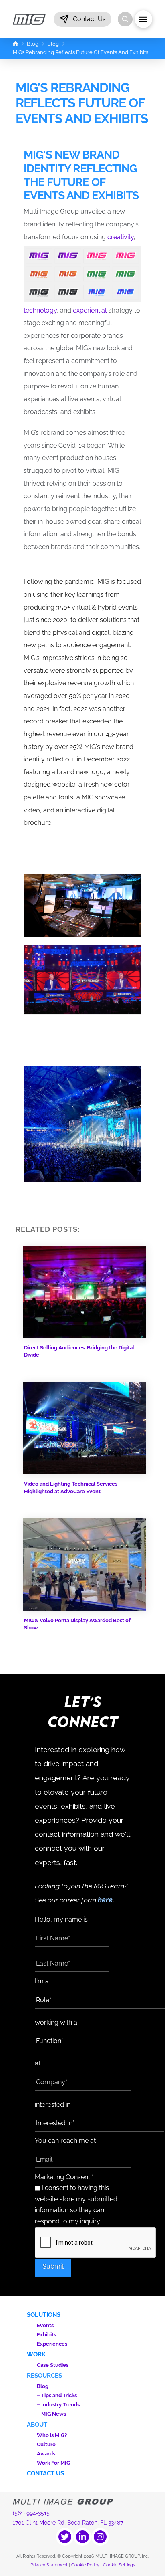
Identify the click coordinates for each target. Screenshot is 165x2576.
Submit (53, 2266)
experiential (90, 310)
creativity (121, 237)
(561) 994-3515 (31, 2513)
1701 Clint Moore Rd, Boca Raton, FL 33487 (68, 2523)
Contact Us (45, 2473)
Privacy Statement (49, 2565)
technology (40, 310)
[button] (82, 19)
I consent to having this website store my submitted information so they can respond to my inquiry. (76, 2205)
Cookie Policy (85, 2565)
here (105, 1900)
